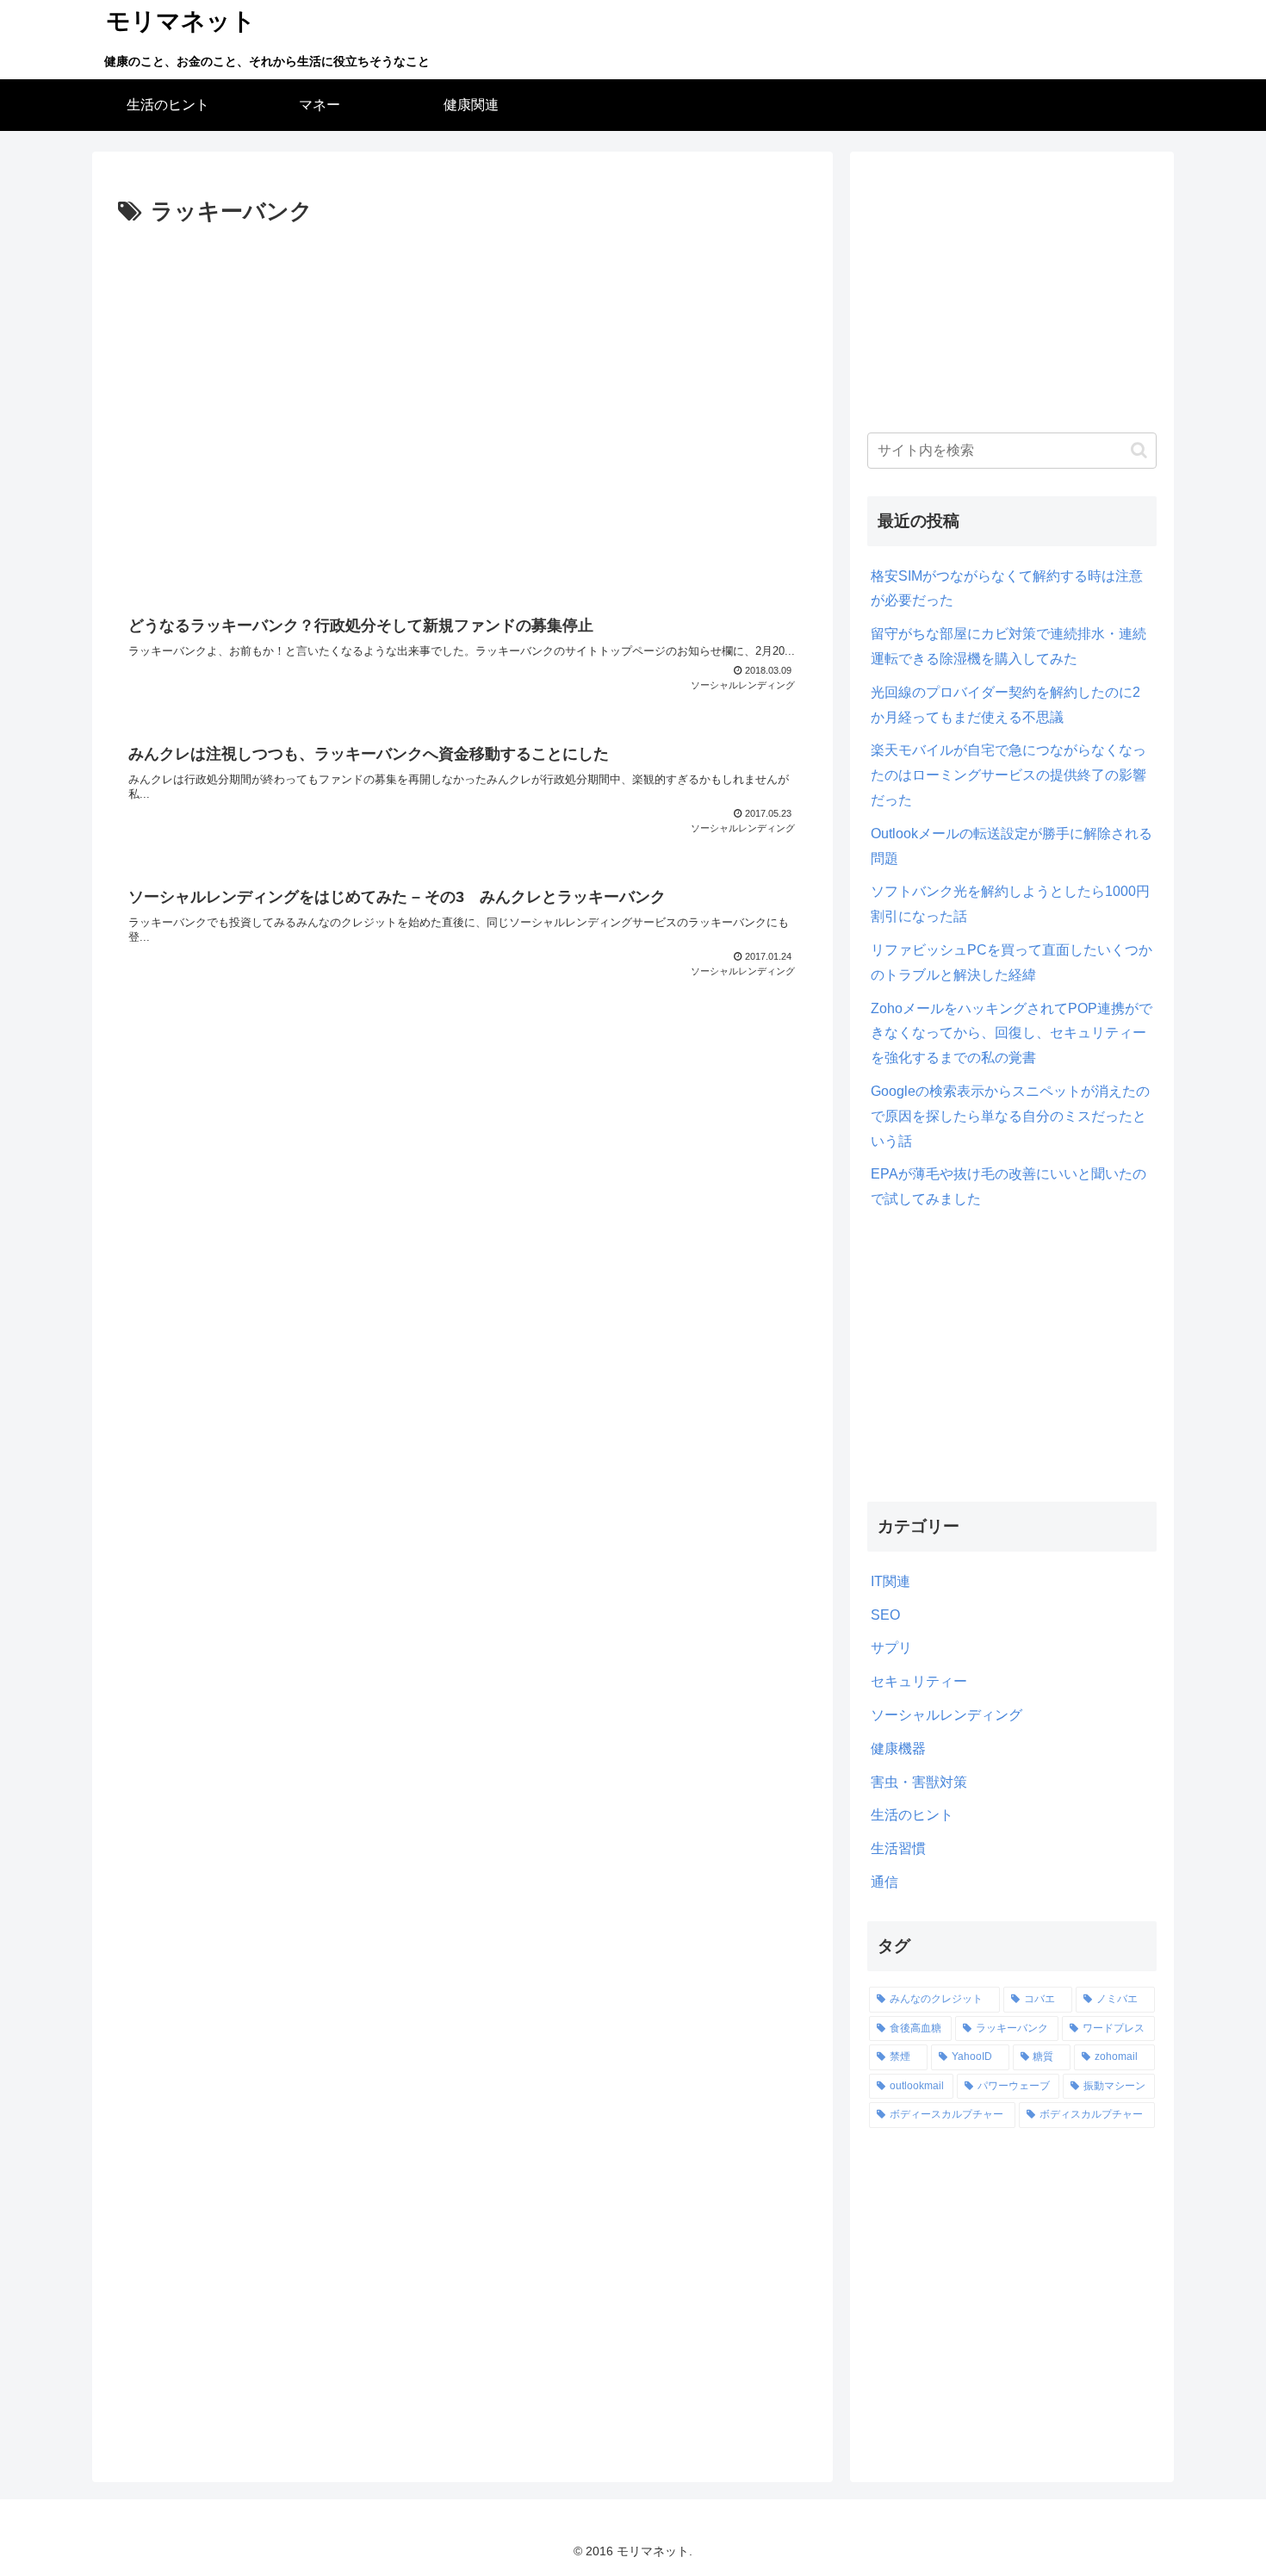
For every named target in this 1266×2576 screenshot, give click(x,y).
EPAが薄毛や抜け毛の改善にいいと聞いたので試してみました (1008, 1186)
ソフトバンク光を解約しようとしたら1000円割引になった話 (1010, 904)
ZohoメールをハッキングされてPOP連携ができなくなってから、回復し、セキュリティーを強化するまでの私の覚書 (1012, 1033)
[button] (1139, 450)
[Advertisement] (462, 411)
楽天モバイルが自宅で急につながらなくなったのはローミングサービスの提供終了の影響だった (1008, 775)
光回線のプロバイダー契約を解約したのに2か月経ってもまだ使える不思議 (1005, 705)
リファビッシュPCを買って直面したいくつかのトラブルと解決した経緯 (1012, 962)
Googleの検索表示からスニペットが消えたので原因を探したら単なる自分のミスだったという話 (1010, 1116)
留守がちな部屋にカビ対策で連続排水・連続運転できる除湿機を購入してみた (1008, 646)
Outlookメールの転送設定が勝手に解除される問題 (1012, 846)
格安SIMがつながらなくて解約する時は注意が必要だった (1007, 588)
